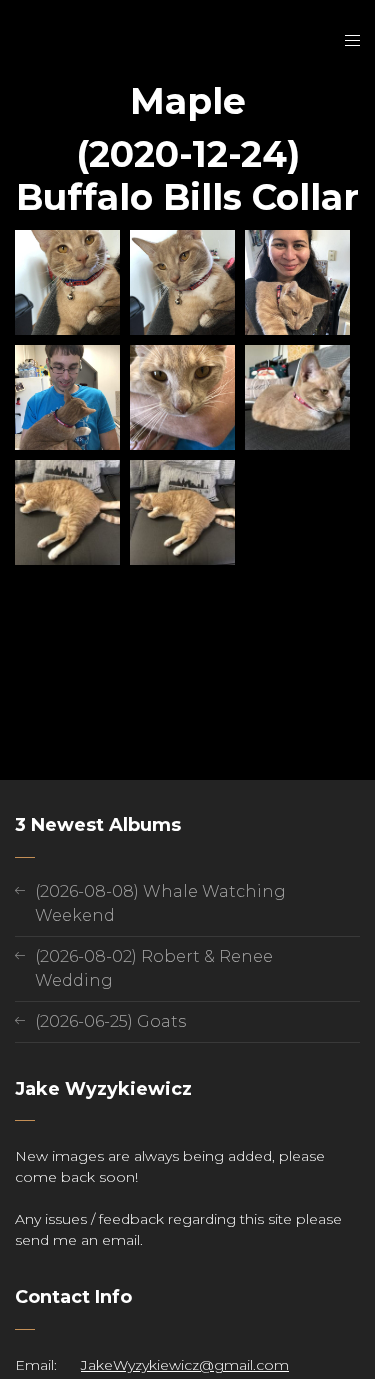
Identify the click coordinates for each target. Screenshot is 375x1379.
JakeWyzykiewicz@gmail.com (185, 1365)
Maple (188, 101)
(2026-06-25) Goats (110, 1021)
